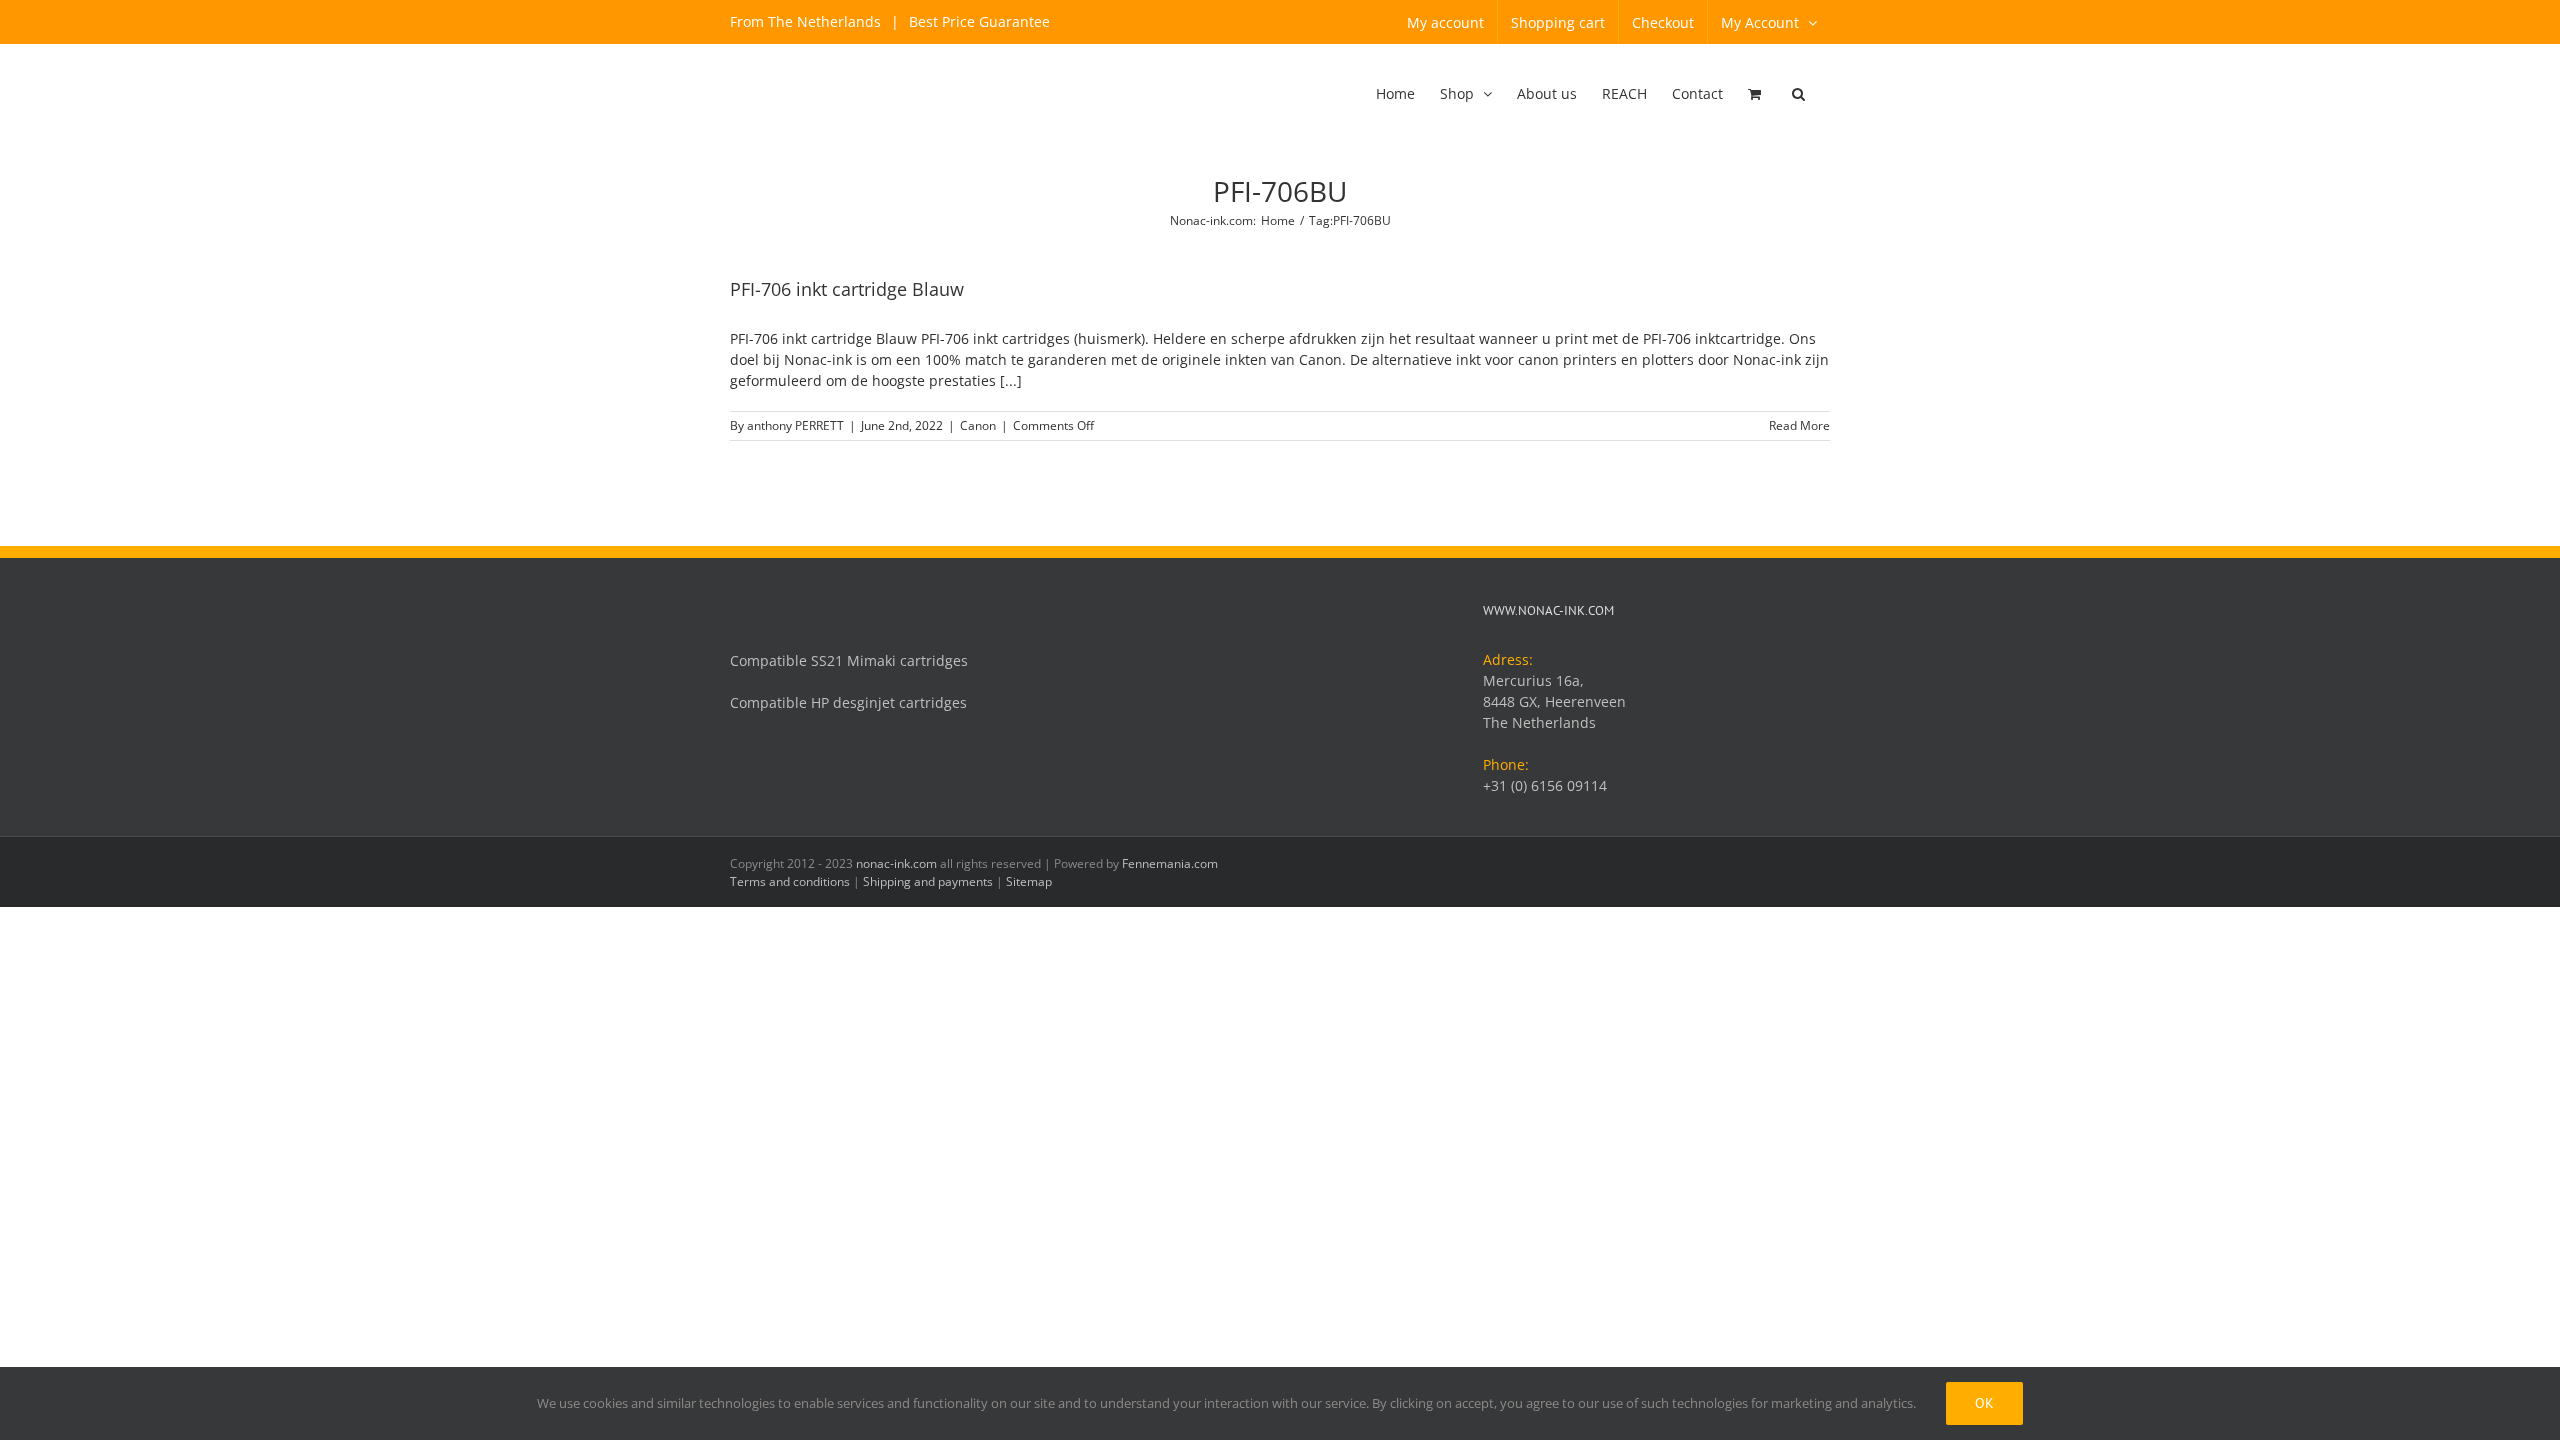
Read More (1799, 425)
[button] (1798, 95)
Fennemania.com (1170, 863)
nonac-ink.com (896, 863)
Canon (978, 425)
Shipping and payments (928, 881)
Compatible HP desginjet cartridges (848, 702)
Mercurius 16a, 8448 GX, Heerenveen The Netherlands (1554, 701)
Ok (1984, 1403)
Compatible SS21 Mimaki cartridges (849, 660)
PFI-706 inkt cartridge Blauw (847, 289)
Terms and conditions (790, 881)
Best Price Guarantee (977, 21)
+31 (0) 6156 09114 (1545, 785)
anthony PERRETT (795, 425)
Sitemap (1029, 881)
